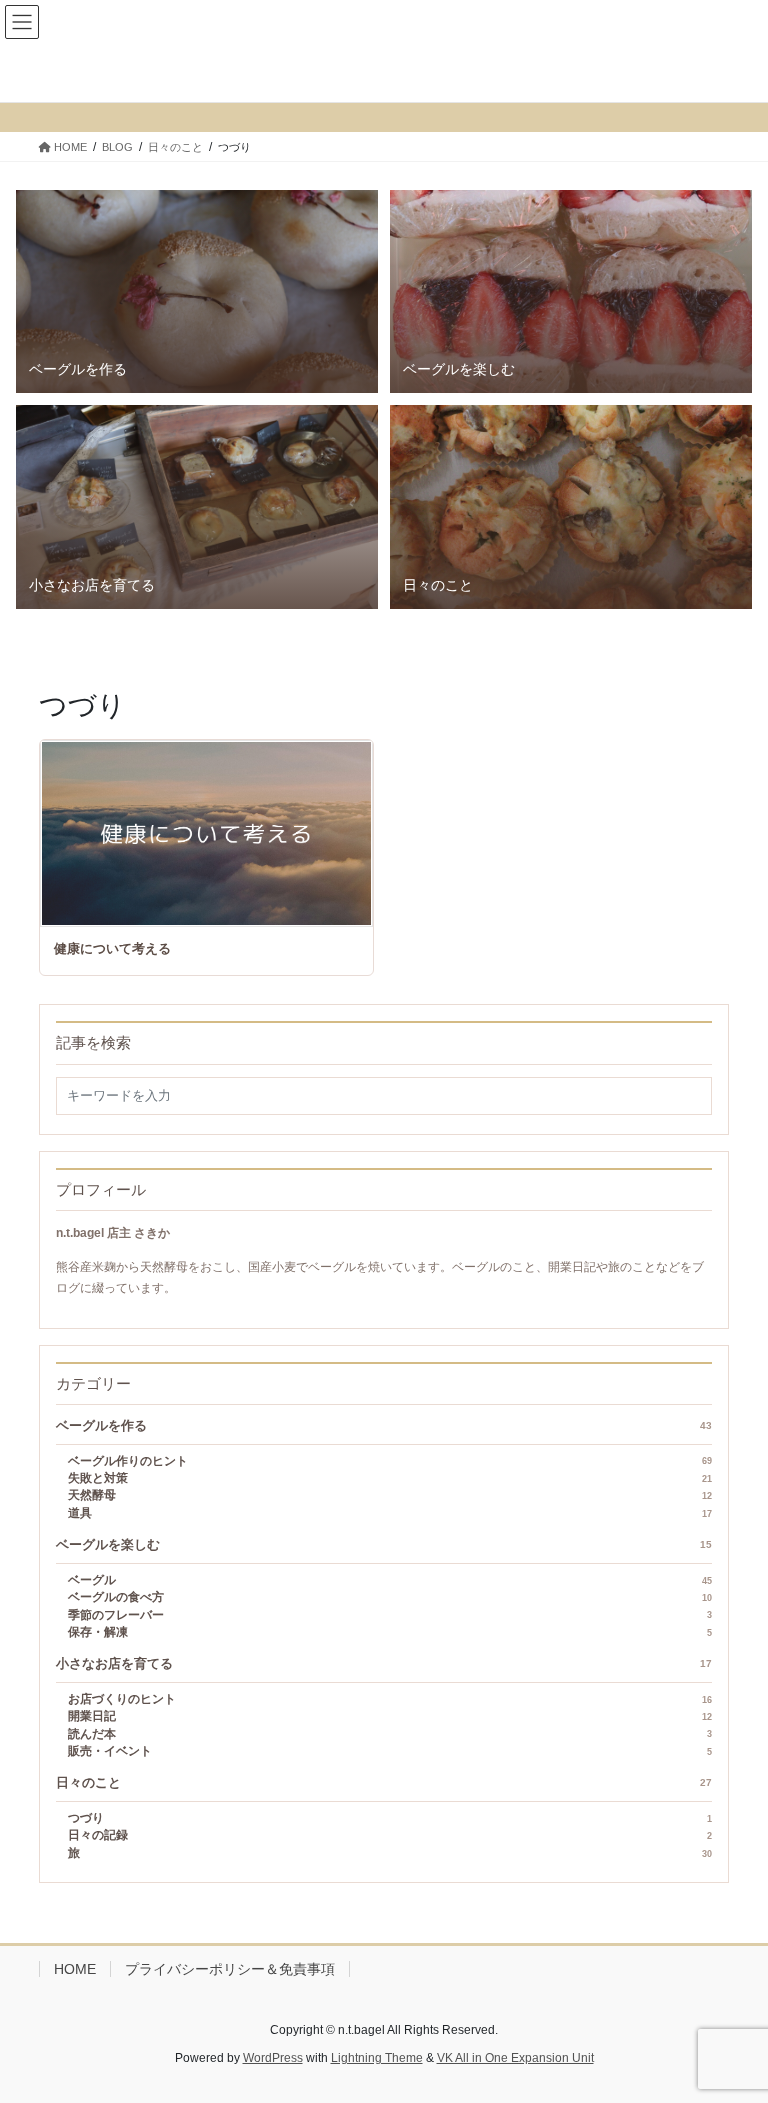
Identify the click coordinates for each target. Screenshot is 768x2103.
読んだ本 (390, 1734)
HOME (75, 1969)
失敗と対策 (390, 1478)
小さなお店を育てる (384, 1664)
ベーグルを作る (384, 1426)
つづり (390, 1818)
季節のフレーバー (390, 1615)
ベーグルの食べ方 (390, 1597)
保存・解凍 (390, 1632)
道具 (390, 1513)
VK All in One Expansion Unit (515, 2058)
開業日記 (390, 1716)
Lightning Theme (377, 2058)
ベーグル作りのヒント (390, 1461)
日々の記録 (390, 1835)
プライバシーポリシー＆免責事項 (230, 1969)
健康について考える (112, 949)
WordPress (273, 2058)
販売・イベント (390, 1751)
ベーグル (390, 1580)
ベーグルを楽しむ (384, 1545)
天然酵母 (390, 1495)
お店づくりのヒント (390, 1699)
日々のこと (384, 1783)
